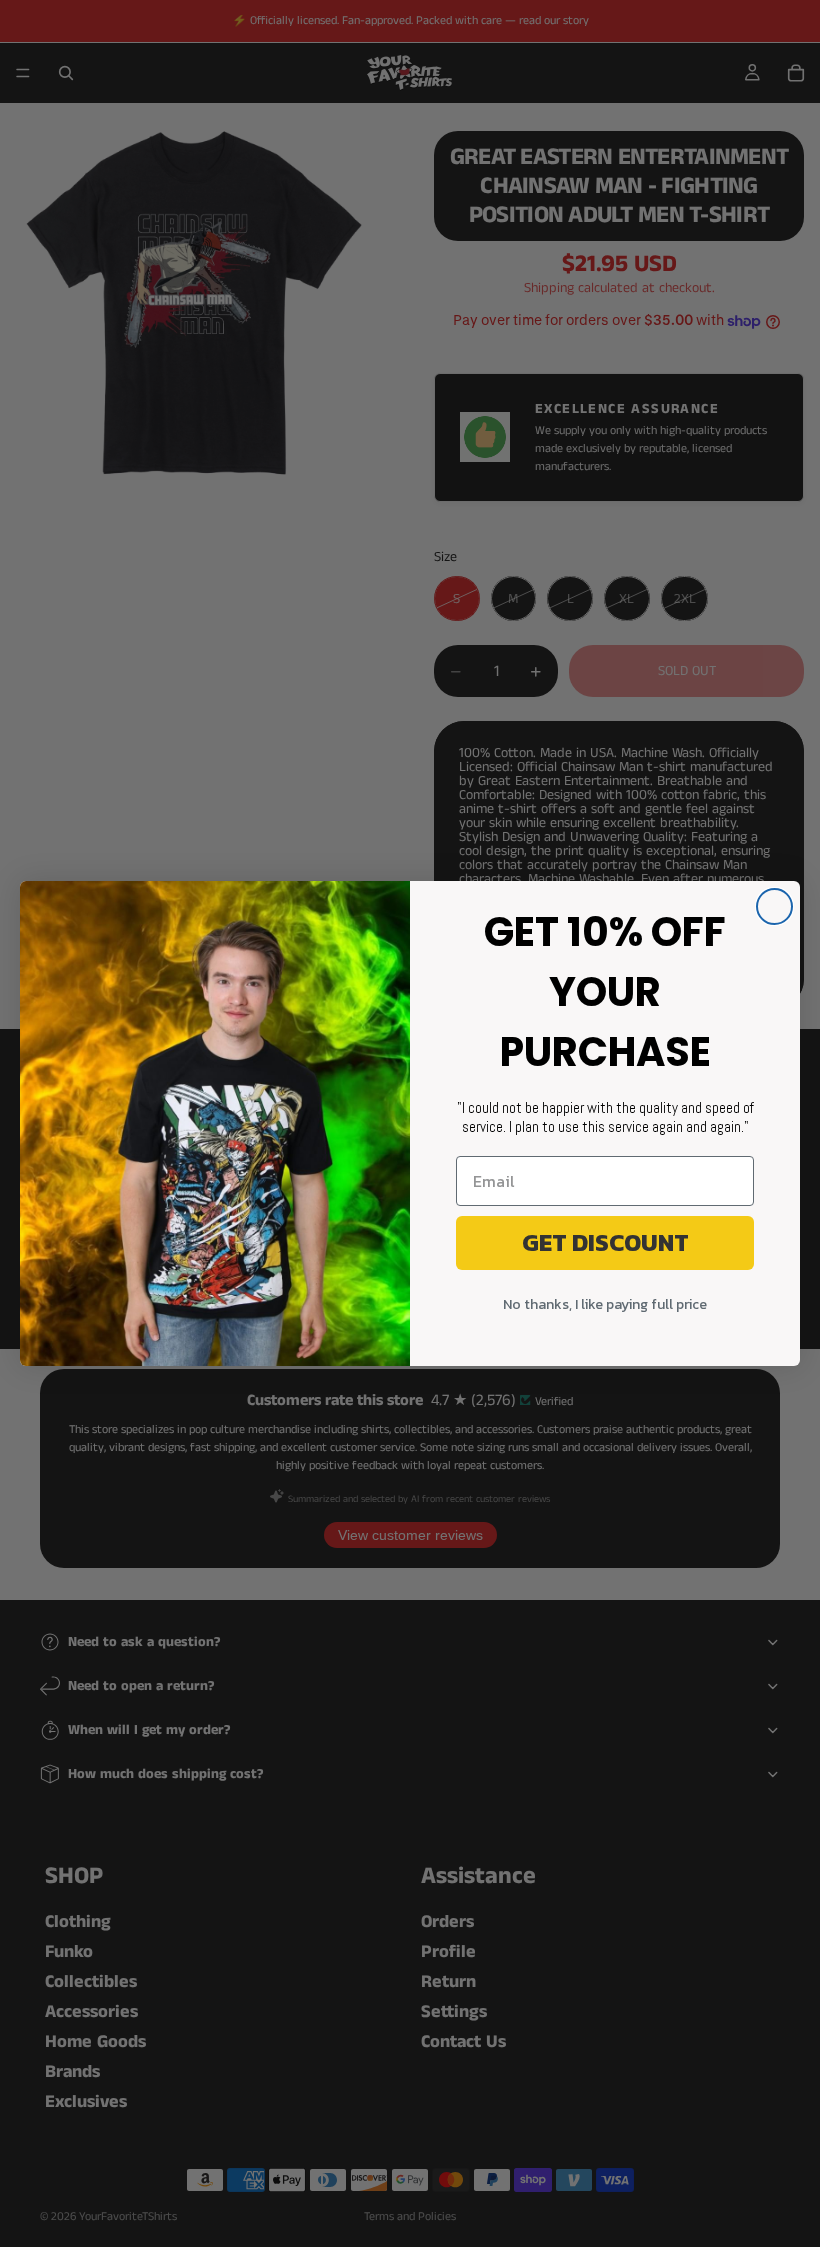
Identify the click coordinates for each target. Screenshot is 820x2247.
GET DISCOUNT (605, 1242)
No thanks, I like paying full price (605, 1304)
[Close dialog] (774, 906)
